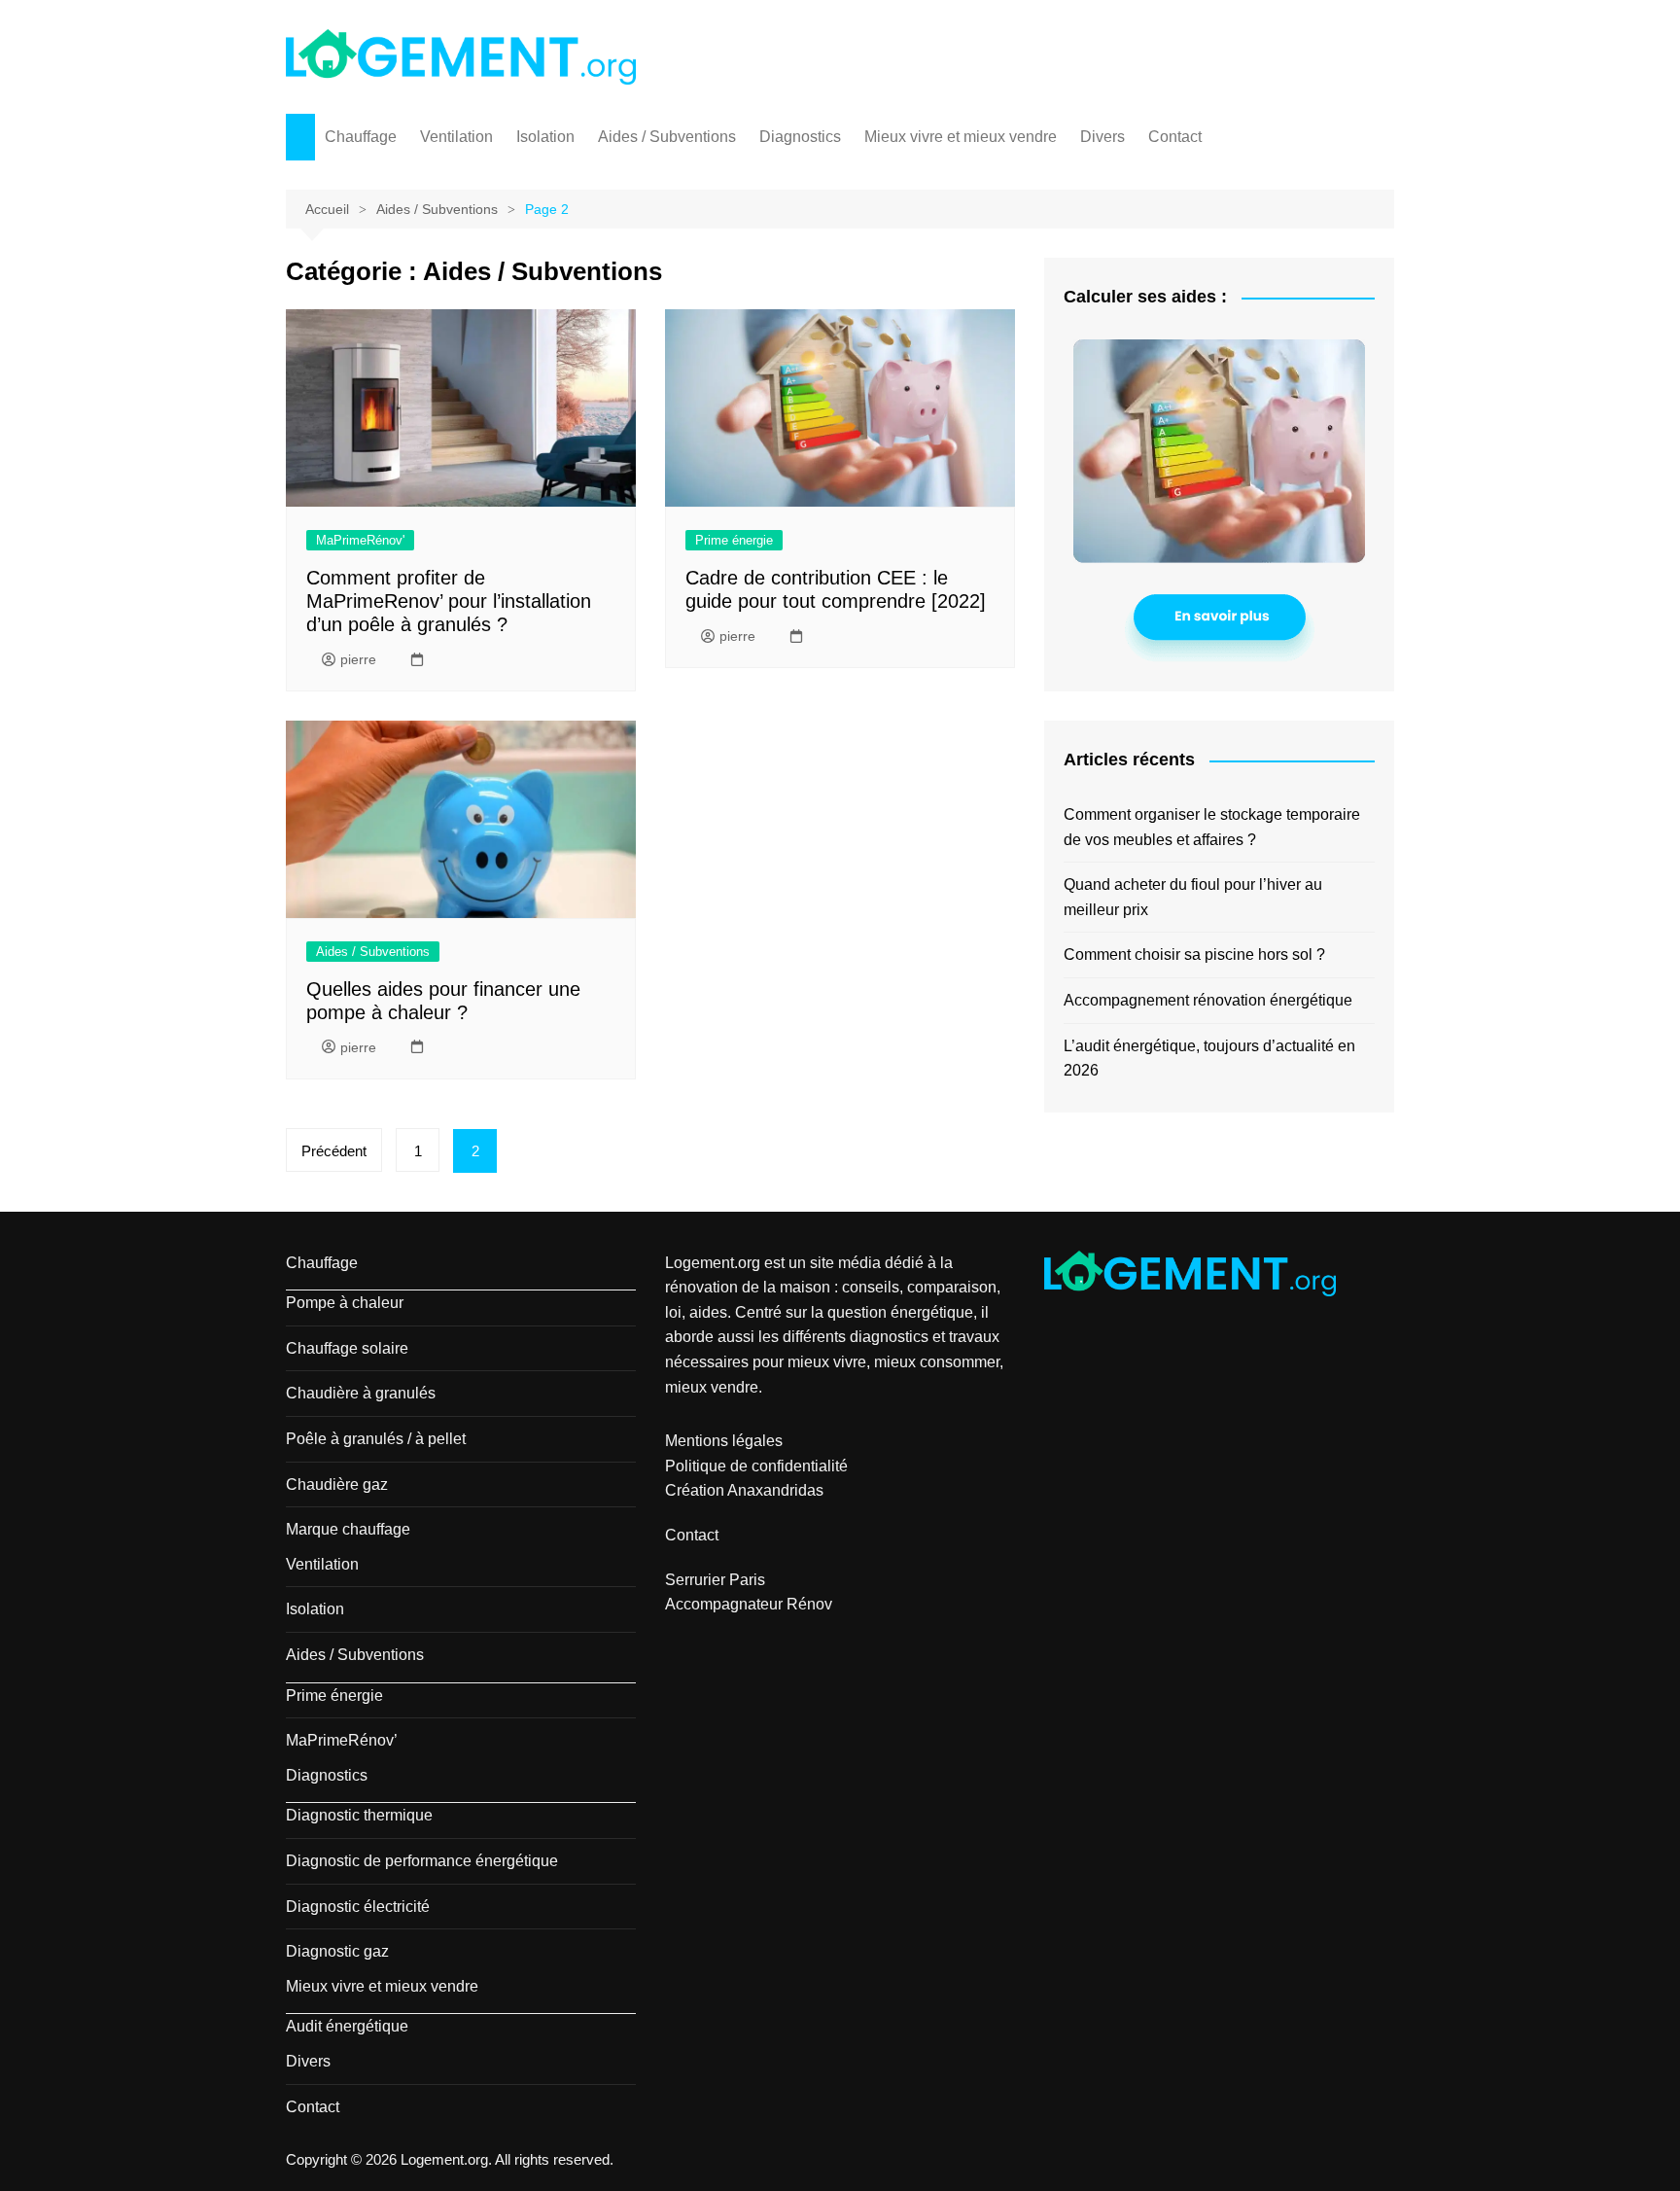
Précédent (334, 1151)
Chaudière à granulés (361, 1393)
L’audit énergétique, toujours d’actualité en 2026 (1209, 1059)
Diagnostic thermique (359, 1815)
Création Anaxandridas (744, 1490)
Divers (1102, 137)
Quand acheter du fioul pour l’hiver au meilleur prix (1193, 897)
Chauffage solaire (347, 1348)
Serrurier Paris (715, 1580)
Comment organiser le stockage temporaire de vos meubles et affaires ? (1212, 827)
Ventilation (456, 137)
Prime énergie (734, 540)
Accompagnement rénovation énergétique (1208, 1000)
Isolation (545, 137)
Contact (1175, 137)
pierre (358, 659)
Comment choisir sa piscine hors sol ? (1194, 954)
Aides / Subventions (667, 137)
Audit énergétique (347, 2026)
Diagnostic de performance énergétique (422, 1861)
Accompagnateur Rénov (749, 1604)
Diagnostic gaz (337, 1951)
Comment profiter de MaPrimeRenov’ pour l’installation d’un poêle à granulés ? (449, 601)
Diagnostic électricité (358, 1907)
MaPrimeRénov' (360, 540)
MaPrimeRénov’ (342, 1740)
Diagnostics (800, 137)
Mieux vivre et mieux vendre (961, 137)
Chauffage (361, 137)
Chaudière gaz (337, 1484)
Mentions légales (724, 1441)
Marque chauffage (348, 1529)
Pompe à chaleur (345, 1303)
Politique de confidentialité (756, 1466)
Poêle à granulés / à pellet (376, 1439)
